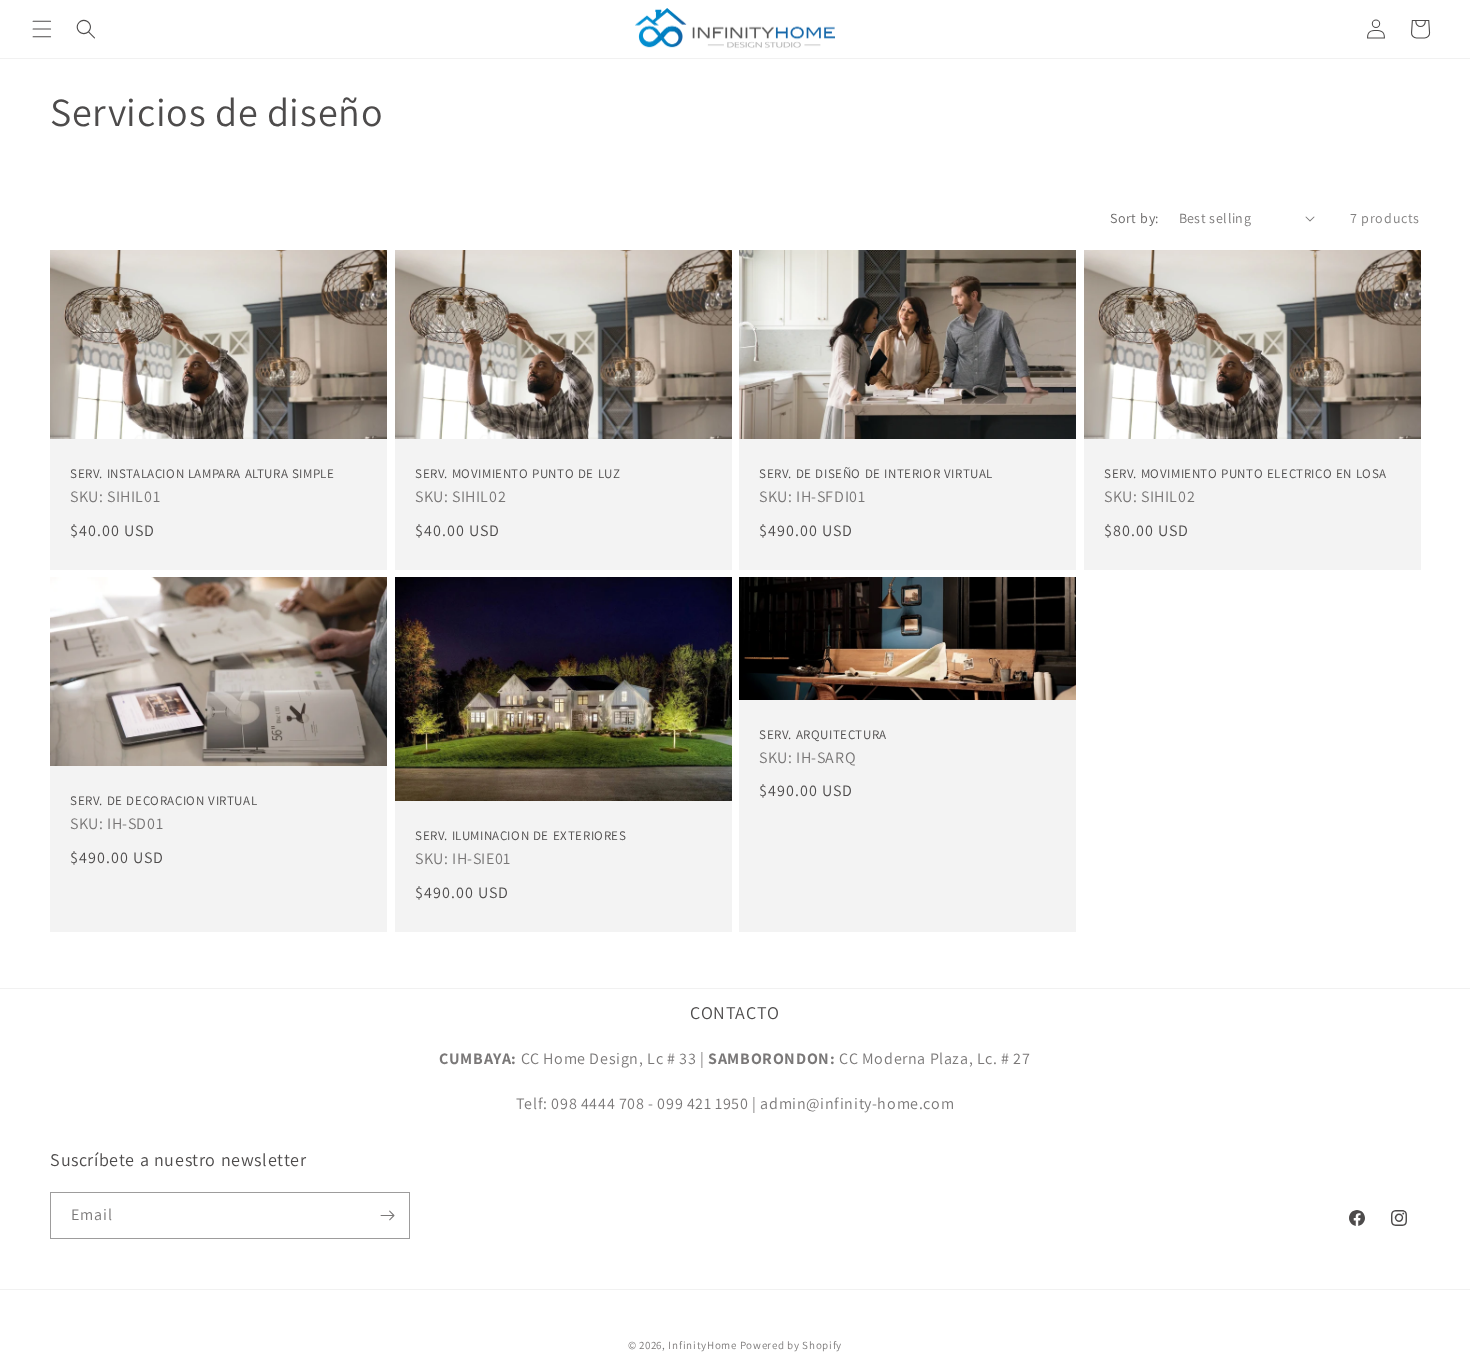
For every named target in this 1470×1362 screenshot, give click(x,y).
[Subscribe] (387, 1215)
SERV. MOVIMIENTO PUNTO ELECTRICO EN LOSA (1245, 474)
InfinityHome (702, 1345)
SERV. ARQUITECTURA (823, 735)
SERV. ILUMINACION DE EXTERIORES (521, 837)
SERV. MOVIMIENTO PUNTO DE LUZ (517, 474)
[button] (42, 29)
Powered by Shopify (791, 1345)
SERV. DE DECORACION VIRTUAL (163, 802)
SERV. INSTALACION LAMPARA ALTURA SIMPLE (202, 474)
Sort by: (1134, 218)
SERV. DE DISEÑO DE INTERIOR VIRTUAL (876, 474)
